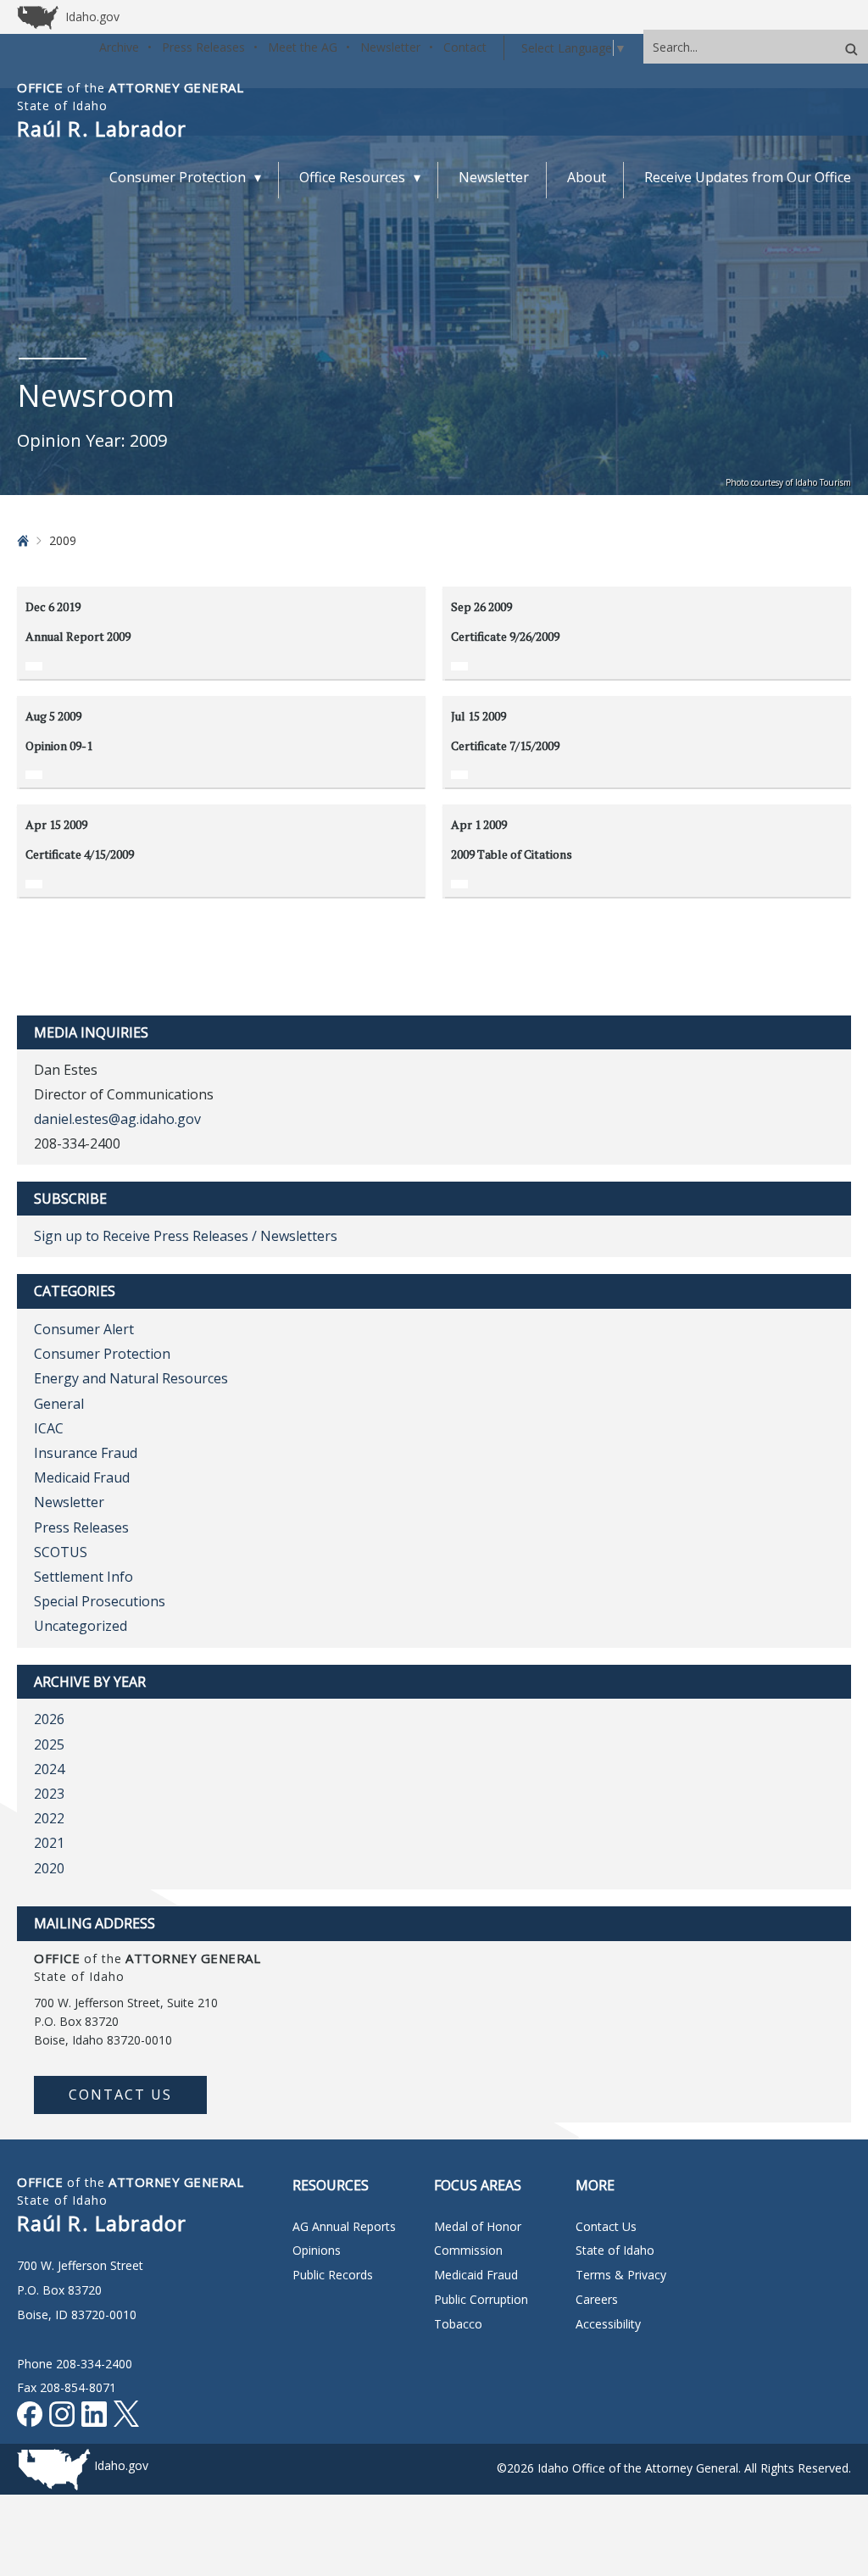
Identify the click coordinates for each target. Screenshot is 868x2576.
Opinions (317, 2250)
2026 (49, 1719)
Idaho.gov (121, 2465)
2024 (49, 1769)
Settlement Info (83, 1577)
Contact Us (120, 2095)
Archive (119, 47)
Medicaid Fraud (82, 1477)
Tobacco (458, 2324)
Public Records (333, 2275)
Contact (465, 47)
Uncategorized (81, 1626)
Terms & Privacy (621, 2275)
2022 (49, 1818)
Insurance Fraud (86, 1453)
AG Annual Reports (344, 2226)
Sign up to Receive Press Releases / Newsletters (186, 1236)
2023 (49, 1794)
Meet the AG (303, 47)
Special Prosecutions (100, 1601)
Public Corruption (481, 2299)
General (59, 1404)
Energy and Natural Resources (131, 1378)
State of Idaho (615, 2250)
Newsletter (390, 47)
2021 (49, 1843)
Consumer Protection (102, 1354)
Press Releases (203, 47)
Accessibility (608, 2324)
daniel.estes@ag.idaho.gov (117, 1119)
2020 (49, 1868)
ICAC (49, 1428)
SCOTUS (61, 1552)
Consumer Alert (84, 1329)
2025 (49, 1744)
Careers (597, 2299)
